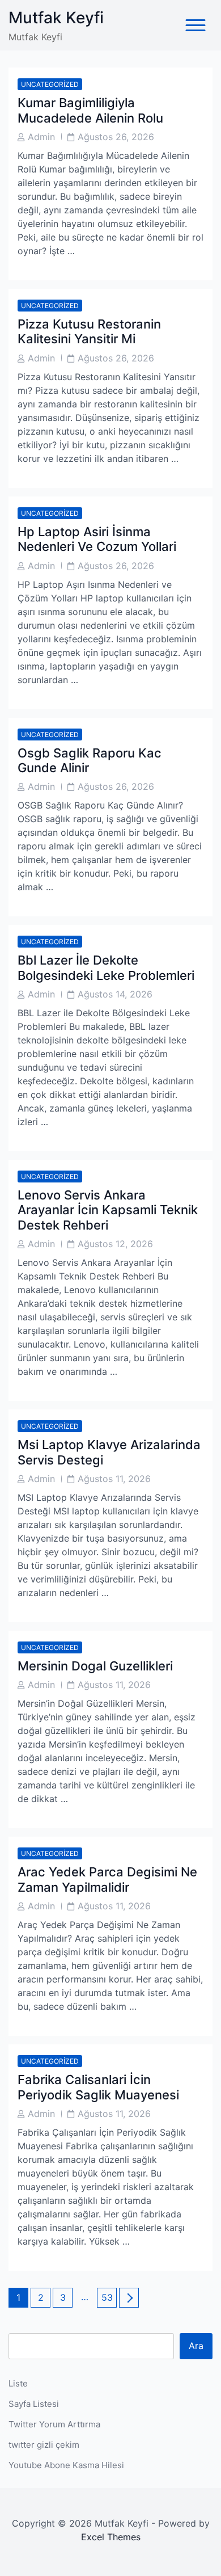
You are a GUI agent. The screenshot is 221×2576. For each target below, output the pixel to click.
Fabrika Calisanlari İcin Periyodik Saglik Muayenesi (98, 2087)
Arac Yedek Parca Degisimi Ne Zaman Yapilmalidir (107, 1879)
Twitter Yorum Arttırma (54, 2424)
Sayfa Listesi (34, 2404)
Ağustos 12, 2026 (115, 1244)
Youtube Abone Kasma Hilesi (66, 2465)
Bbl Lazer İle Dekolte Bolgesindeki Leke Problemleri (106, 967)
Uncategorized (50, 84)
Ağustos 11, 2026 (114, 1479)
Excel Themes (111, 2537)
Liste (18, 2383)
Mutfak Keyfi (56, 18)
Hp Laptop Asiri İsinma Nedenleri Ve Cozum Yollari (97, 539)
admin (41, 137)
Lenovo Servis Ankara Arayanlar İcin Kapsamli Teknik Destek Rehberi (108, 1210)
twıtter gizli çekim (44, 2445)
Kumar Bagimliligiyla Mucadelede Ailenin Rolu (90, 110)
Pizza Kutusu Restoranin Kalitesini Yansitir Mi (89, 331)
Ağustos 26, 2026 (116, 137)
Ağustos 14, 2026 (115, 994)
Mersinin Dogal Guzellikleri (95, 1666)
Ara (196, 2346)
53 (109, 2297)
